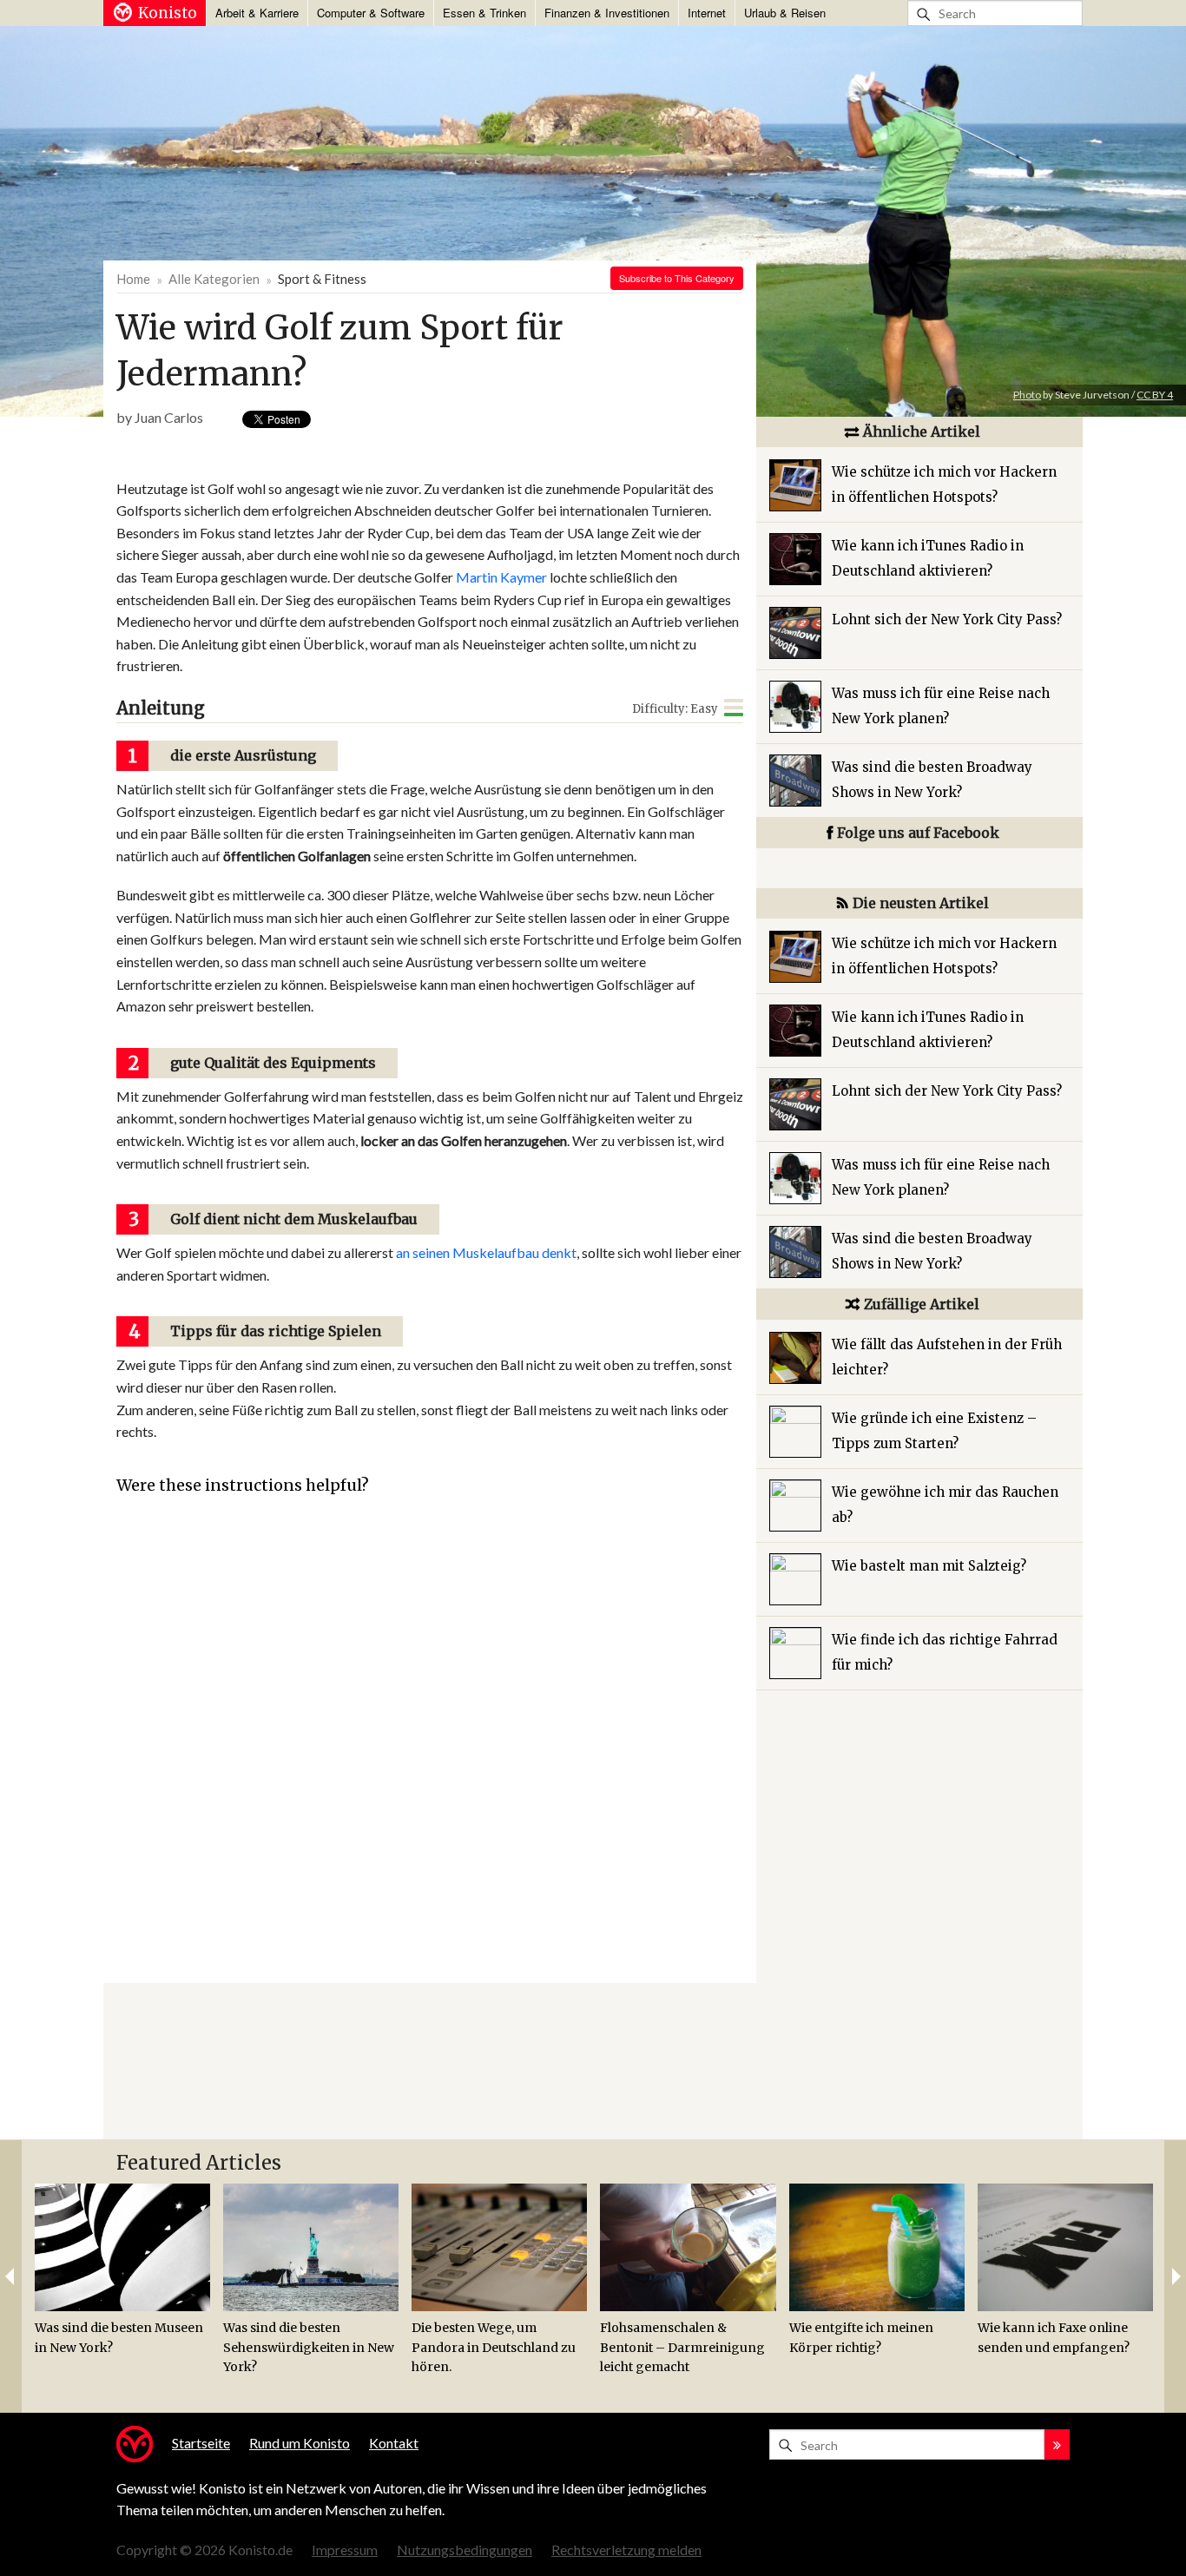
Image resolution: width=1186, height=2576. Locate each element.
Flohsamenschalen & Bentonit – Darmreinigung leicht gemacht (682, 2347)
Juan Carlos (169, 417)
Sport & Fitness (322, 279)
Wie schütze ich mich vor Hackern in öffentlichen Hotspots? (944, 484)
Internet (707, 13)
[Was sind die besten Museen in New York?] (122, 2247)
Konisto (168, 13)
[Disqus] (430, 1764)
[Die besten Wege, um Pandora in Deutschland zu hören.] (499, 2247)
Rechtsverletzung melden (626, 2550)
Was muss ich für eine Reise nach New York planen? (941, 706)
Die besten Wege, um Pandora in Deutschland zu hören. (494, 2347)
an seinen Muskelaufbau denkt (486, 1252)
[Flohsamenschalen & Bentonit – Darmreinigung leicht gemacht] (688, 2247)
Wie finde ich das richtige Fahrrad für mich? (945, 1652)
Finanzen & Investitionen (607, 13)
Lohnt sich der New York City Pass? (947, 619)
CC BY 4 (1155, 395)
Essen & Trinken (484, 13)
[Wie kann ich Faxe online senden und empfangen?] (1065, 2247)
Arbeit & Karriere (257, 13)
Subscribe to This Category (677, 278)
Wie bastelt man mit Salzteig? (929, 1566)
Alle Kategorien (214, 279)
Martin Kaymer (501, 577)
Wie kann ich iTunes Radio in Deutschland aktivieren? (928, 558)
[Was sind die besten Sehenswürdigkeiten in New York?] (311, 2247)
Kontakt (394, 2443)
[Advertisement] (427, 456)
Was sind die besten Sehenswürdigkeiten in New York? (309, 2347)
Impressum (345, 2550)
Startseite (201, 2443)
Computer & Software (371, 13)
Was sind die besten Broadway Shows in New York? (932, 780)
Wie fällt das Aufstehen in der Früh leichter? (947, 1357)
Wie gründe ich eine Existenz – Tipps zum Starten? (934, 1431)
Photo (1027, 395)
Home (133, 279)
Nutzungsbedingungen (465, 2550)
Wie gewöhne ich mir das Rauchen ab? (945, 1505)
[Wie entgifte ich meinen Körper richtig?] (877, 2247)
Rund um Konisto (300, 2443)
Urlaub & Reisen (785, 13)
